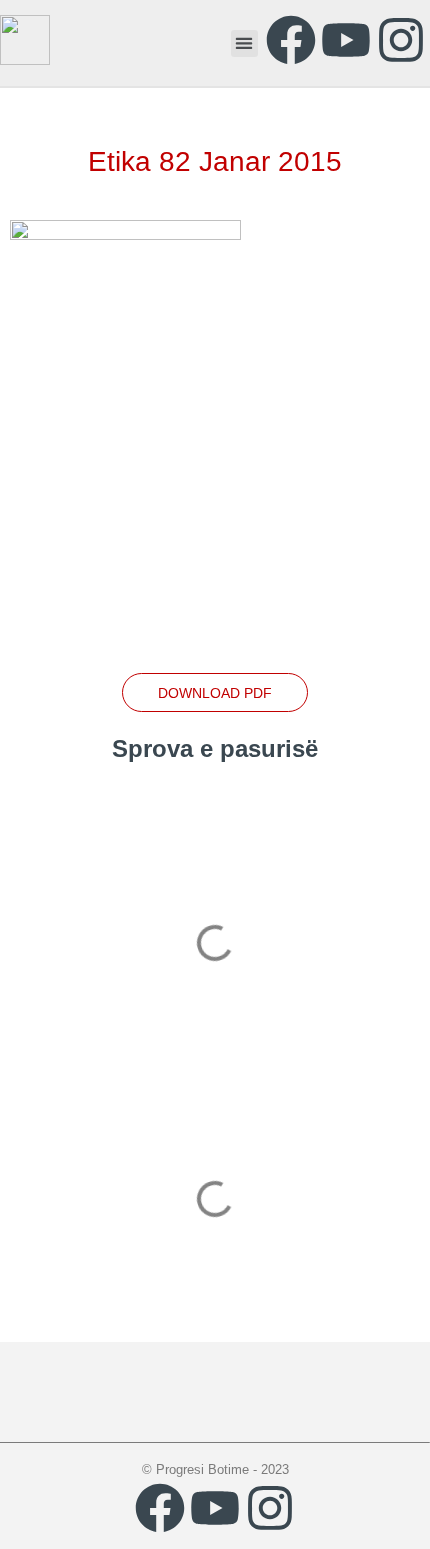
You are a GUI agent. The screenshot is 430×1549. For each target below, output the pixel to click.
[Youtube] (346, 40)
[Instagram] (401, 40)
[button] (244, 43)
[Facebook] (291, 40)
